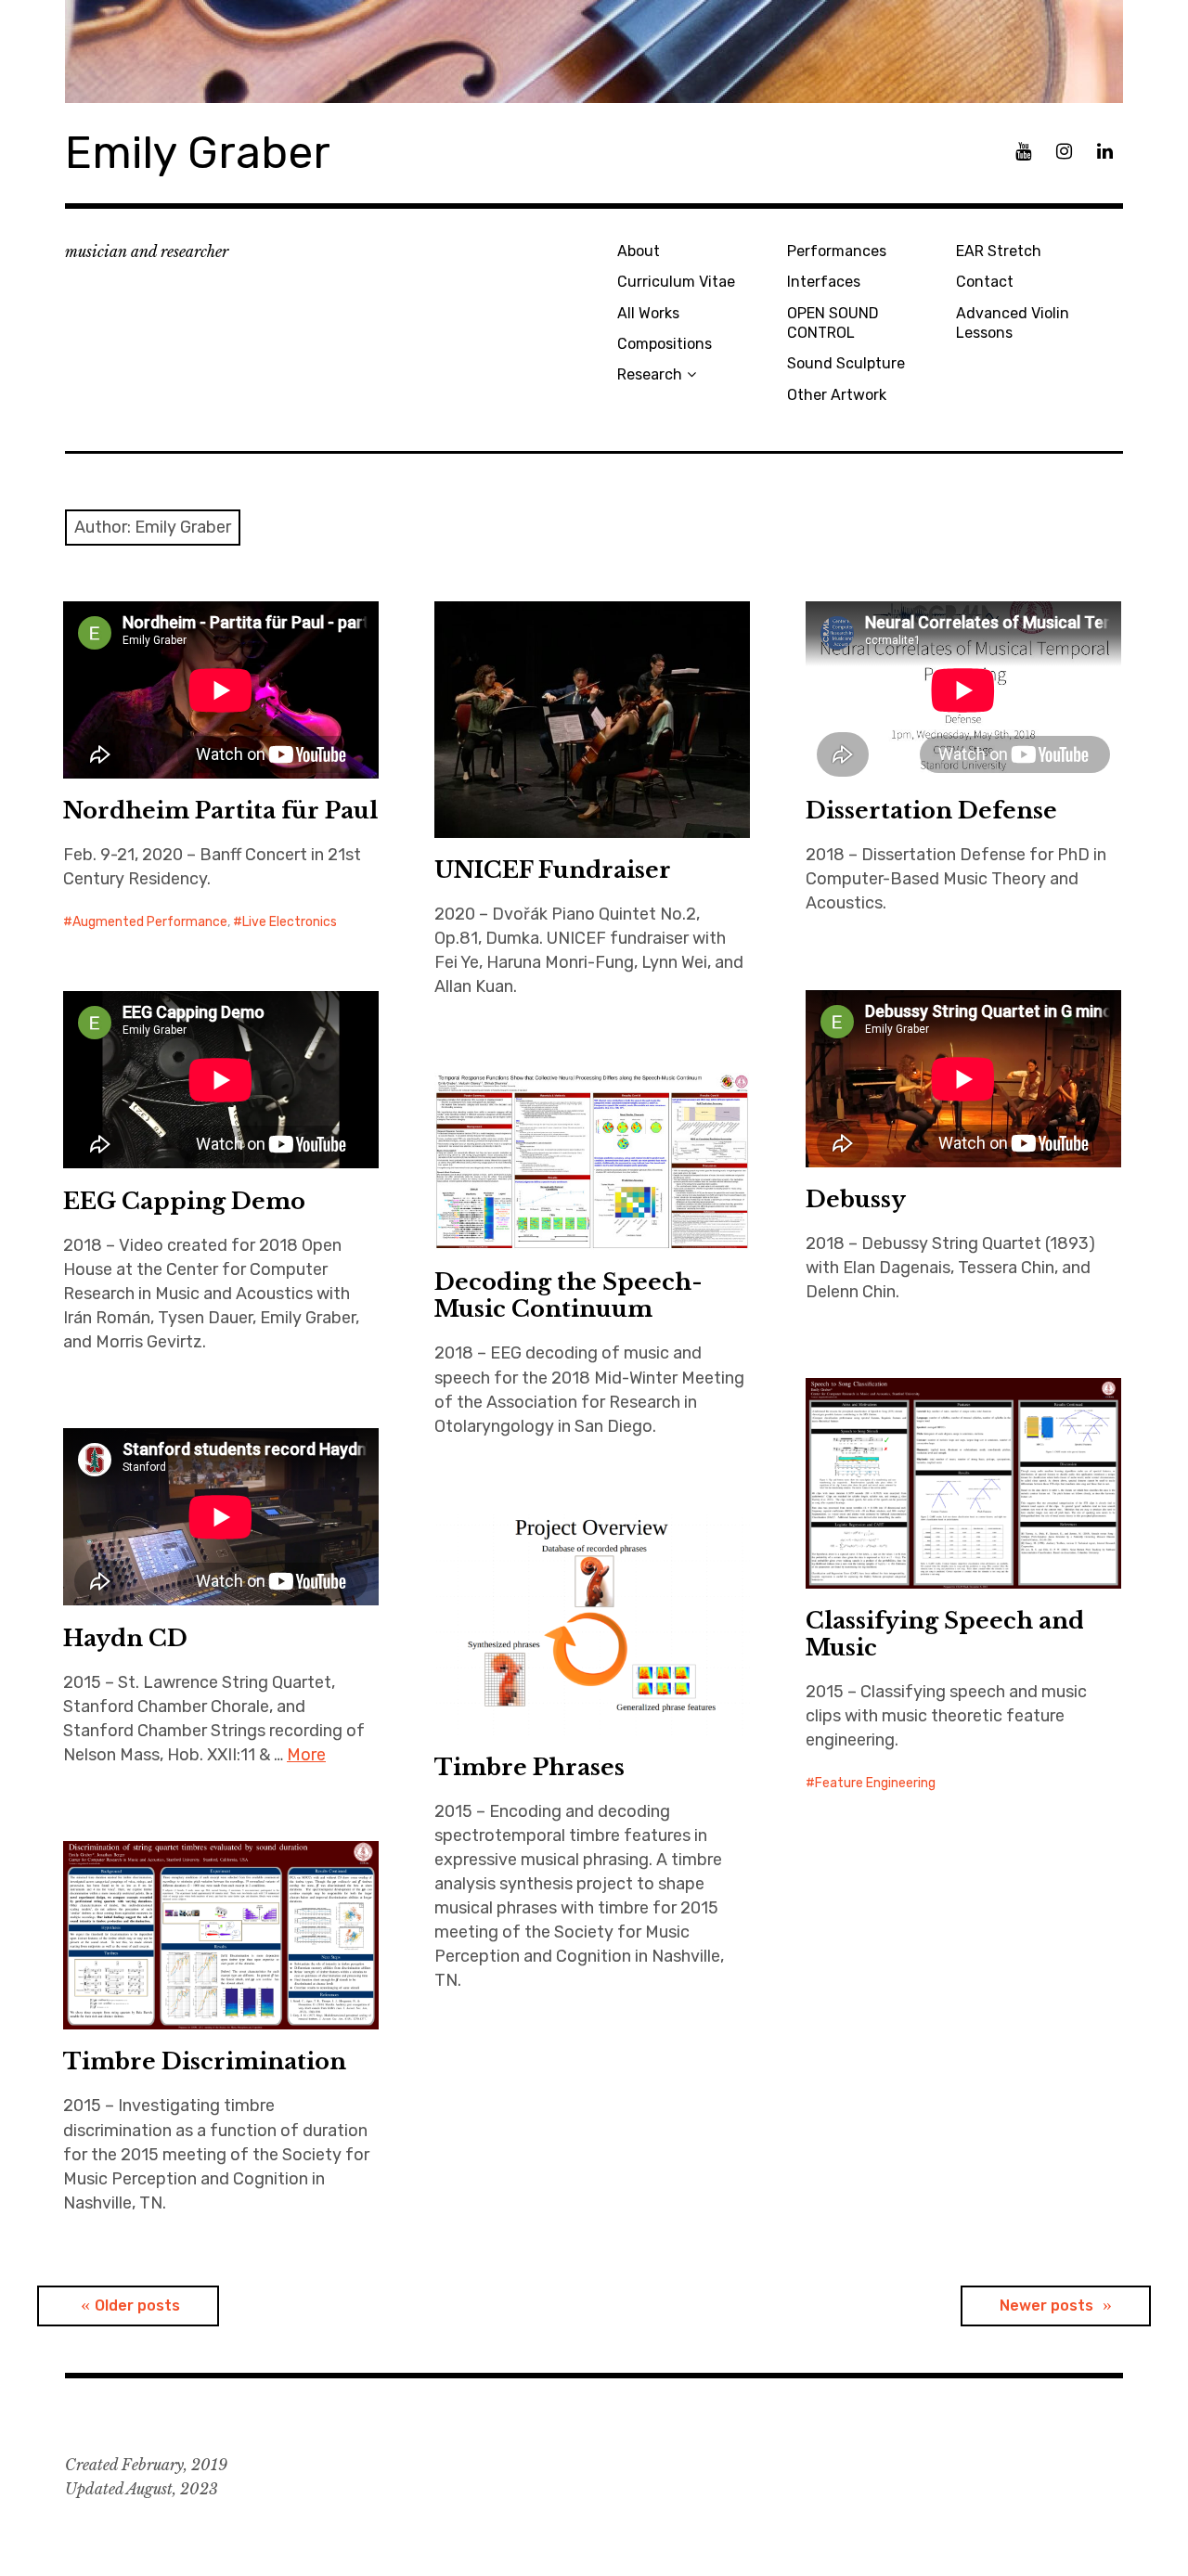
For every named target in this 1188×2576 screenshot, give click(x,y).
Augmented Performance (150, 922)
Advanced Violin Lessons (1013, 323)
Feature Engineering (875, 1783)
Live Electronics (290, 922)
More (306, 1755)
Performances (837, 251)
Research (650, 374)
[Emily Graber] (594, 52)
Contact (985, 282)
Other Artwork (837, 395)
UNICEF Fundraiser (553, 870)
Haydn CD (125, 1638)
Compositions (665, 344)
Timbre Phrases (529, 1767)
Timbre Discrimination (205, 2061)
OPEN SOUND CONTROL (833, 323)
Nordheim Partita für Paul (220, 811)
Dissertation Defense (931, 811)
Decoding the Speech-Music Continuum (568, 1295)
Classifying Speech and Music (945, 1634)
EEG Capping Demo (184, 1201)
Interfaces (824, 282)
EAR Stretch (999, 251)
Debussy (856, 1199)
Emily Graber (198, 153)
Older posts (137, 2306)
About (639, 251)
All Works (648, 313)
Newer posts (1046, 2306)
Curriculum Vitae (676, 282)
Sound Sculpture (846, 363)
